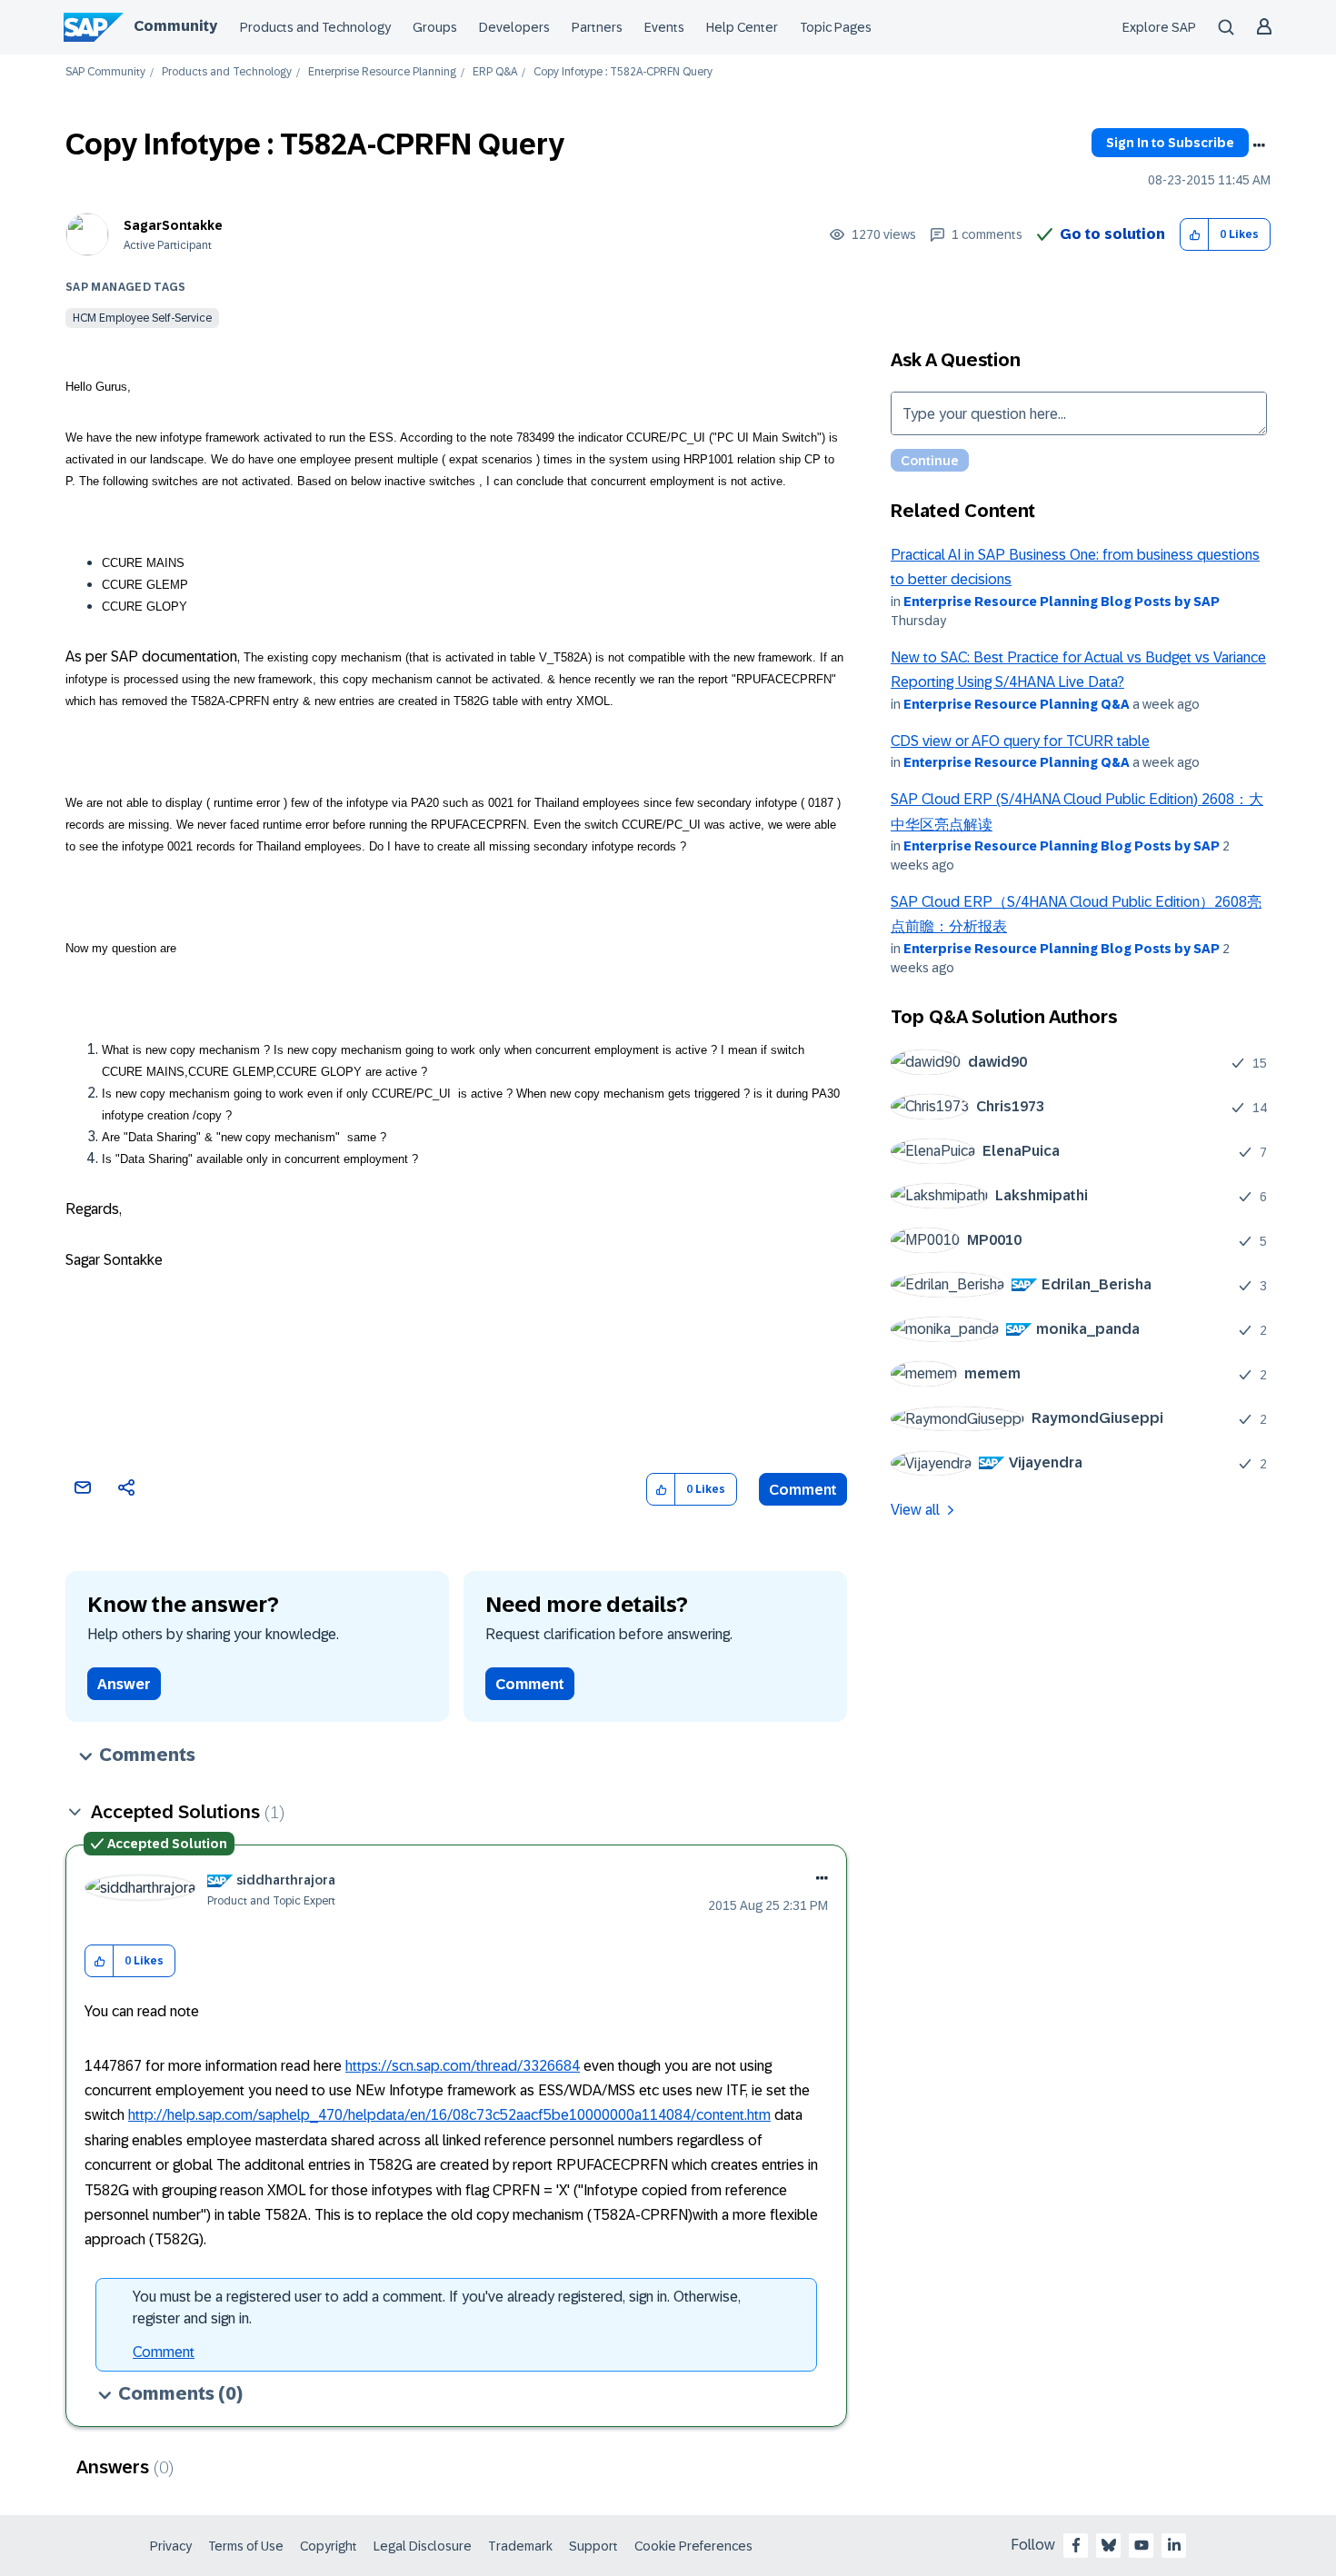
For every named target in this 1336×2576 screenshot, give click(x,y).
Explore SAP (1159, 27)
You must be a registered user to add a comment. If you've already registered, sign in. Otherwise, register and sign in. (437, 2307)
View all (915, 1510)
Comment (803, 1490)
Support (593, 2546)
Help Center (742, 27)
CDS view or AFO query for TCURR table (1020, 741)
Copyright (329, 2546)
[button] (1195, 235)
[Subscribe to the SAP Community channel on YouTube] (1142, 2545)
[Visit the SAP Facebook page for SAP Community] (1076, 2545)
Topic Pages (836, 27)
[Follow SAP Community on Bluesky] (1109, 2545)
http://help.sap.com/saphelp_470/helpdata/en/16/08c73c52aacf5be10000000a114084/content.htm (449, 2115)
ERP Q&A (495, 72)
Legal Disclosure (423, 2546)
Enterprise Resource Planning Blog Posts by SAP (1062, 602)
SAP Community (105, 72)
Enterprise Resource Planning (382, 72)
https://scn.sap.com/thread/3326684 (463, 2066)
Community (175, 26)
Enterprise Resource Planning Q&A (1017, 704)
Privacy (171, 2546)
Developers (514, 27)
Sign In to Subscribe (1170, 143)
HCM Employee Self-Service (142, 318)
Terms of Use (246, 2546)
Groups (435, 27)
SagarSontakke (173, 225)
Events (664, 27)
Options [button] (1259, 145)
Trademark (520, 2546)
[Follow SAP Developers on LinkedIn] (1174, 2545)
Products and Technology (315, 27)
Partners (597, 27)
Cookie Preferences (693, 2546)
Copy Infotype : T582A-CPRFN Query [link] (623, 72)
